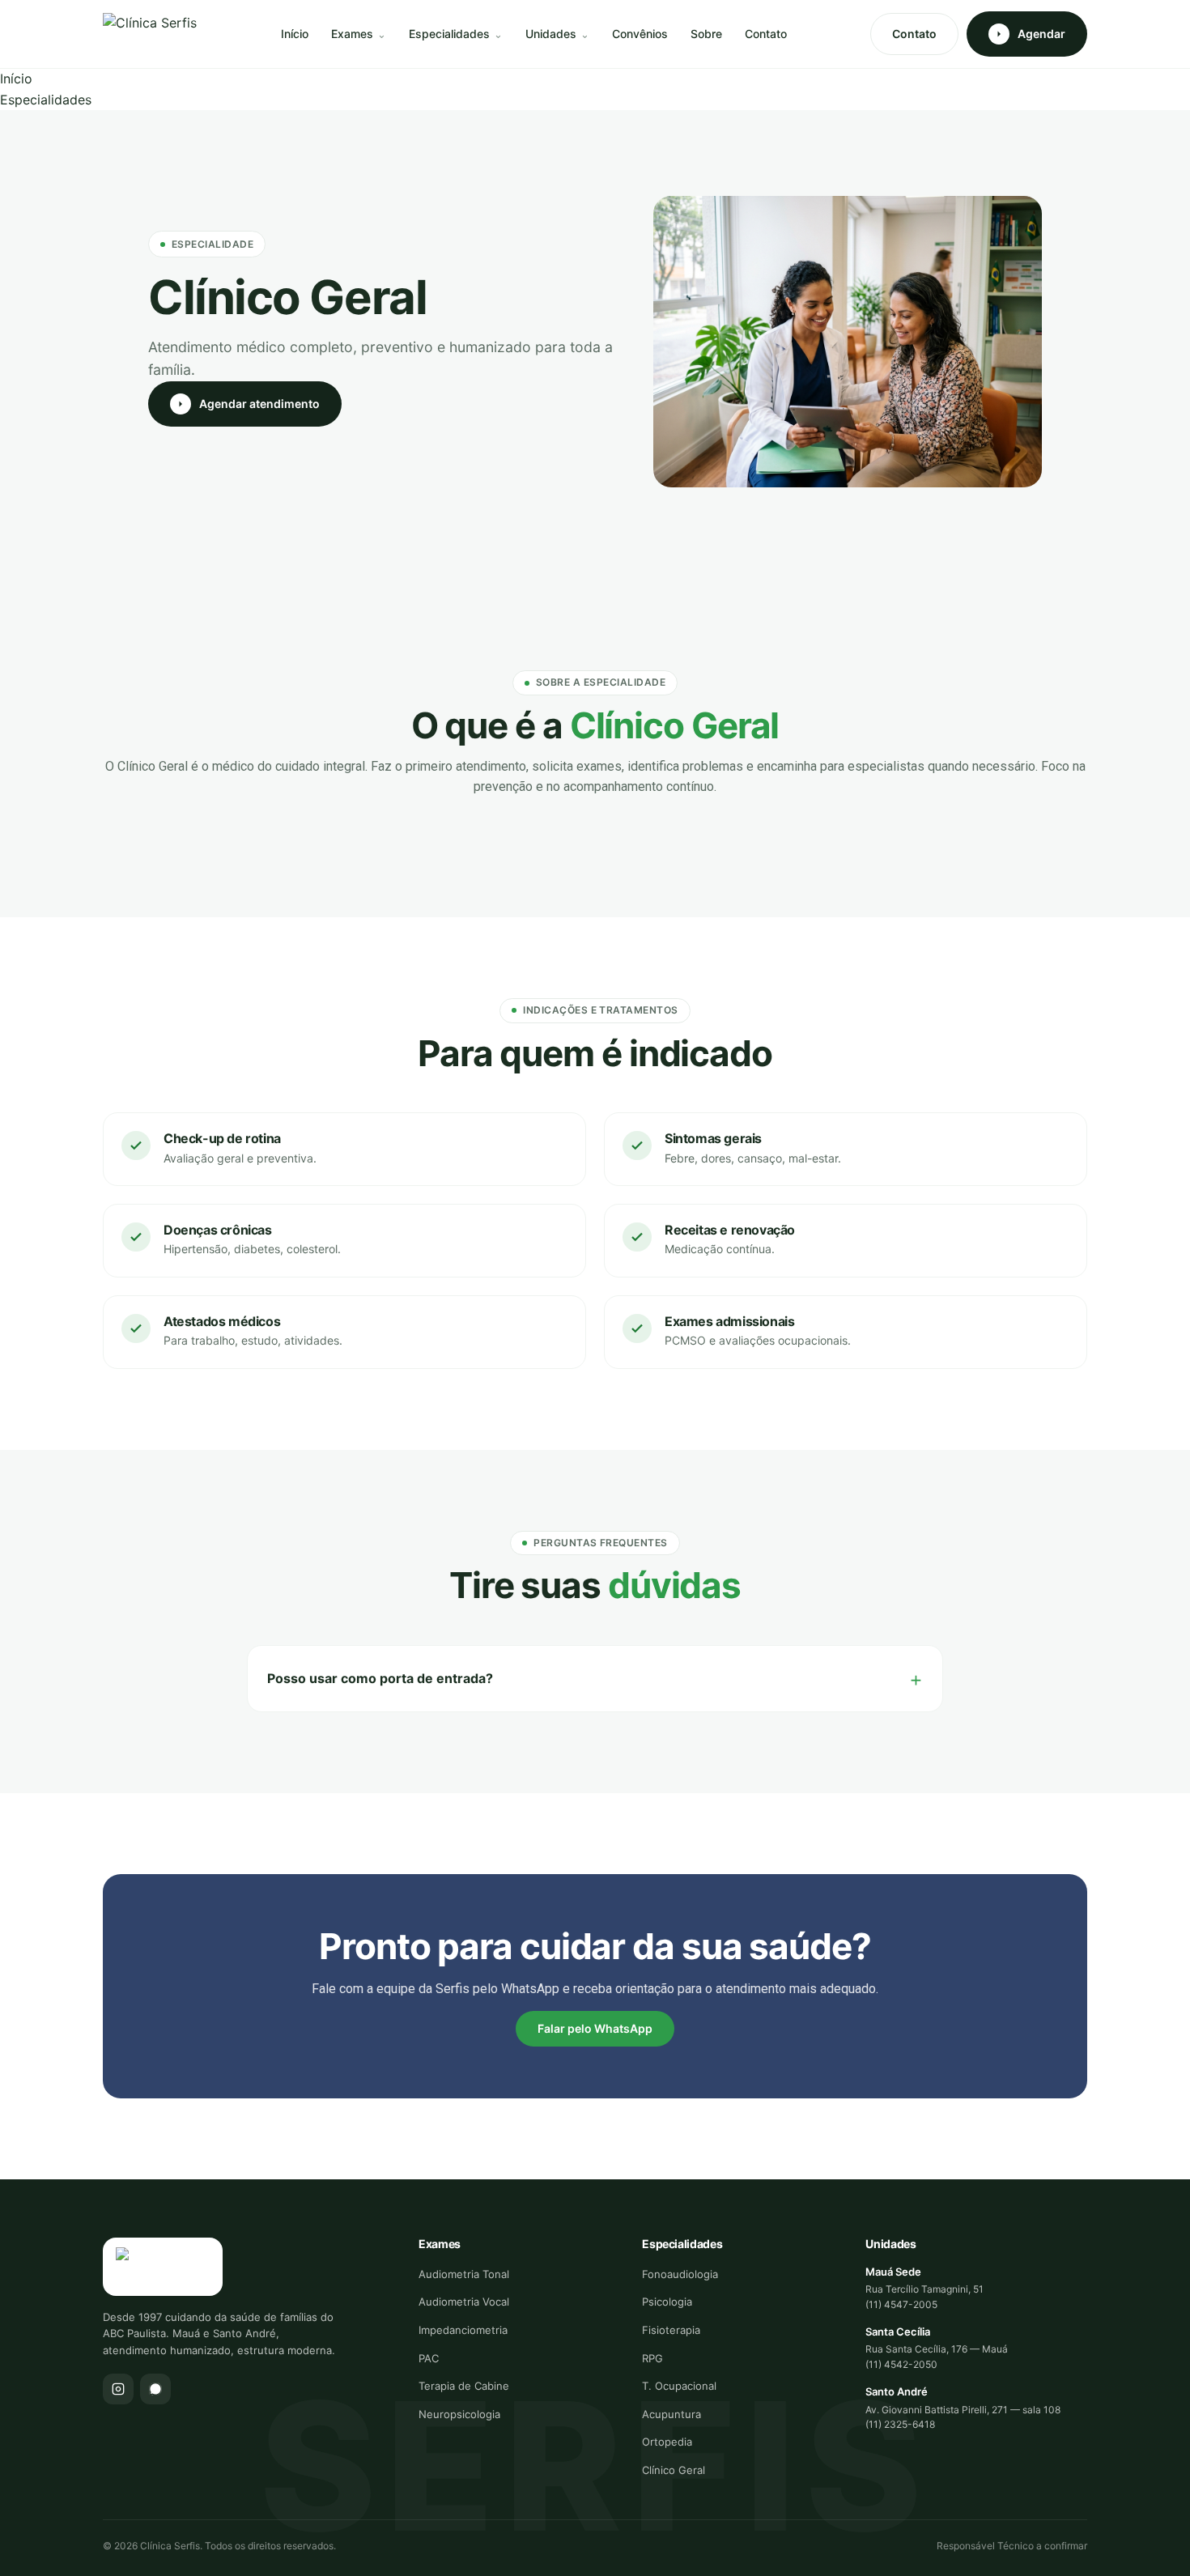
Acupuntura (671, 2414)
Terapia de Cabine (464, 2386)
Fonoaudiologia (680, 2274)
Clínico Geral (674, 2470)
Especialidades (449, 34)
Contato (766, 34)
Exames (352, 34)
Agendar (1041, 34)
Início (295, 34)
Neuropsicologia (459, 2414)
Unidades (551, 34)
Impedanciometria (463, 2330)
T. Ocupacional (679, 2386)
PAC (429, 2358)
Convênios (640, 34)
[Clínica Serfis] (150, 34)
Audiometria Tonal (464, 2274)
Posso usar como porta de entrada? (380, 1678)
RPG (652, 2358)
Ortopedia (667, 2442)
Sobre (706, 34)
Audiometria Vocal (464, 2302)
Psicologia (667, 2302)
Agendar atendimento (259, 404)
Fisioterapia (671, 2330)
